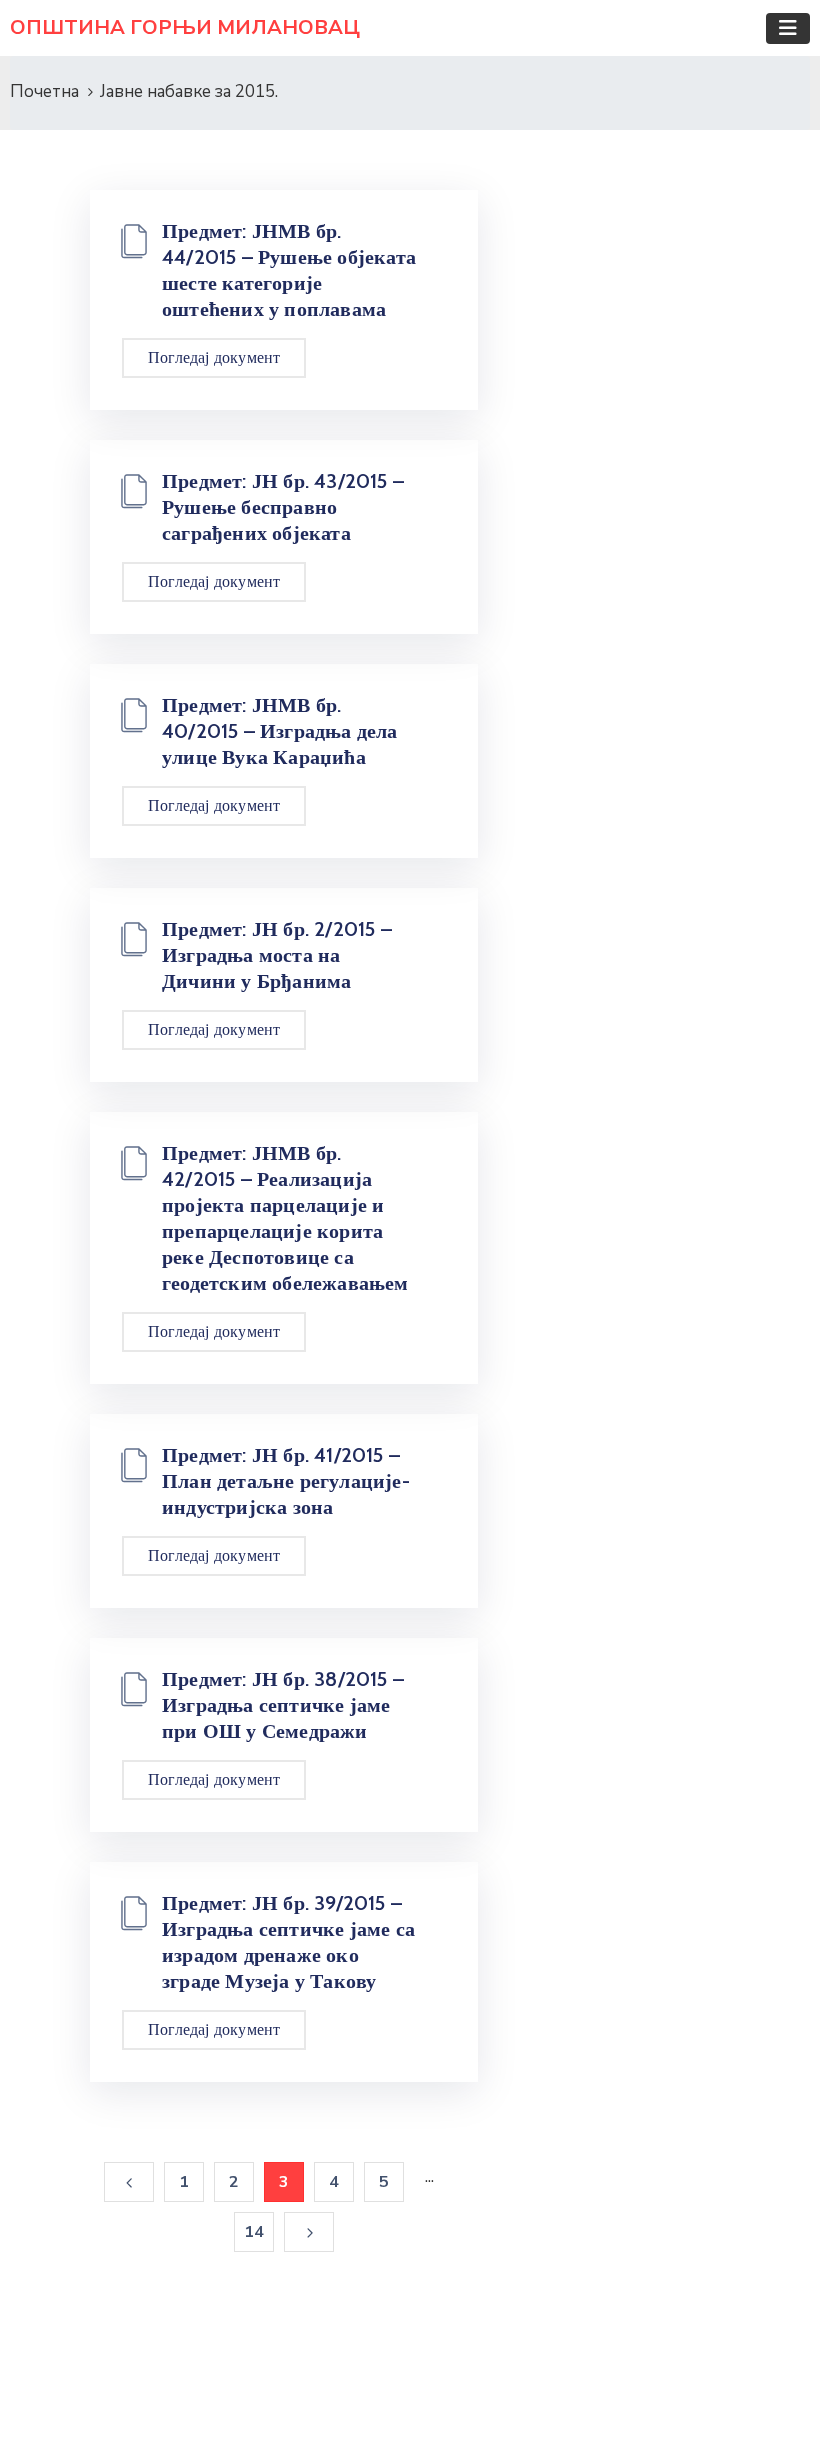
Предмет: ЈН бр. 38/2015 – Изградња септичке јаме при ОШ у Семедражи (283, 1705)
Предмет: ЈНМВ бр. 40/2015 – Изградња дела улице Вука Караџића (280, 731)
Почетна (44, 91)
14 (254, 2232)
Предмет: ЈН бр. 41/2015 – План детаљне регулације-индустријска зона (286, 1481)
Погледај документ (214, 357)
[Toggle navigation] (788, 28)
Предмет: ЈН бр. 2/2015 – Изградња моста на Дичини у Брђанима (277, 955)
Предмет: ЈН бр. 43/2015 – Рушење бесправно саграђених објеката (283, 507)
